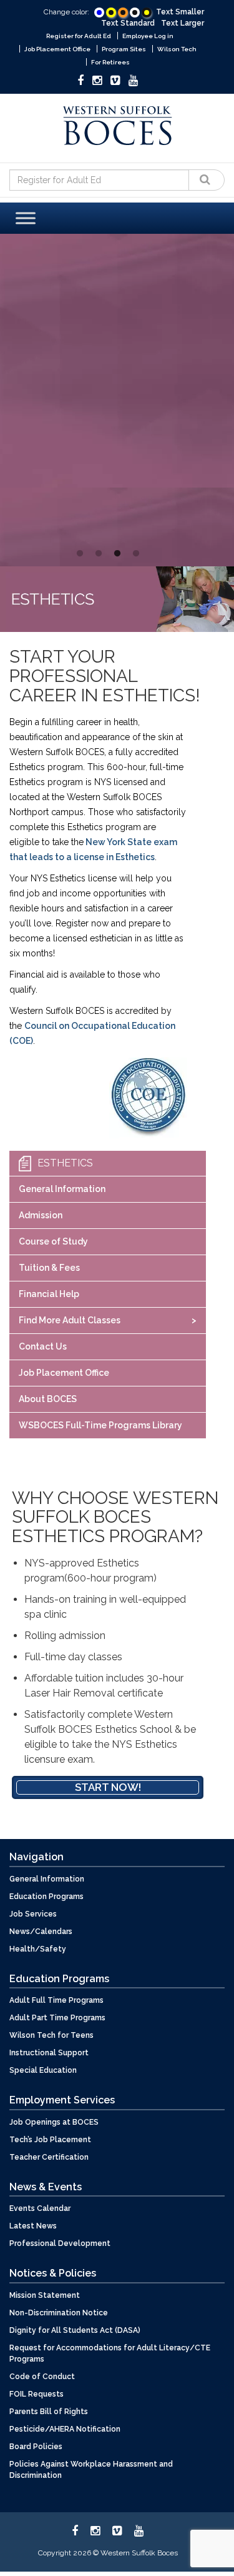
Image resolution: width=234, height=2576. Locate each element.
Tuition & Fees (49, 1268)
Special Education (43, 2070)
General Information (62, 1189)
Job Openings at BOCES (54, 2122)
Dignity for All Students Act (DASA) (75, 2330)
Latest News (33, 2226)
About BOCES (48, 1399)
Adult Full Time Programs (56, 2000)
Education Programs (46, 1897)
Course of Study (53, 1241)
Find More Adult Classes (70, 1320)
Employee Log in (148, 36)
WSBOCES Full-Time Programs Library (100, 1425)
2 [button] (99, 554)
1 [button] (80, 554)
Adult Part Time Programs (57, 2018)
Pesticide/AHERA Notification (65, 2429)
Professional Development (60, 2243)
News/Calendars (41, 1932)
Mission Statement (45, 2295)
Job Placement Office (57, 49)
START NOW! (85, 518)
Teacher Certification (49, 2157)
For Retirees (110, 62)
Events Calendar (40, 2208)
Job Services (33, 1914)
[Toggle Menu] (26, 218)
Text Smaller (180, 12)
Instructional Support (49, 2053)
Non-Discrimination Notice (59, 2313)
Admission (41, 1215)
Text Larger (183, 23)
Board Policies (36, 2447)
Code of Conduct (42, 2377)
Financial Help (49, 1294)
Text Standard (128, 23)
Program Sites (124, 49)
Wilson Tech (177, 49)
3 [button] (117, 554)
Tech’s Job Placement (50, 2140)
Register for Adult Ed (79, 36)
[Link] (99, 12)
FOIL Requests (37, 2394)
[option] (108, 395)
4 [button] (136, 554)
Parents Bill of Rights (49, 2412)
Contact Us (43, 1346)
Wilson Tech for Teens (51, 2035)
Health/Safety (38, 1949)
